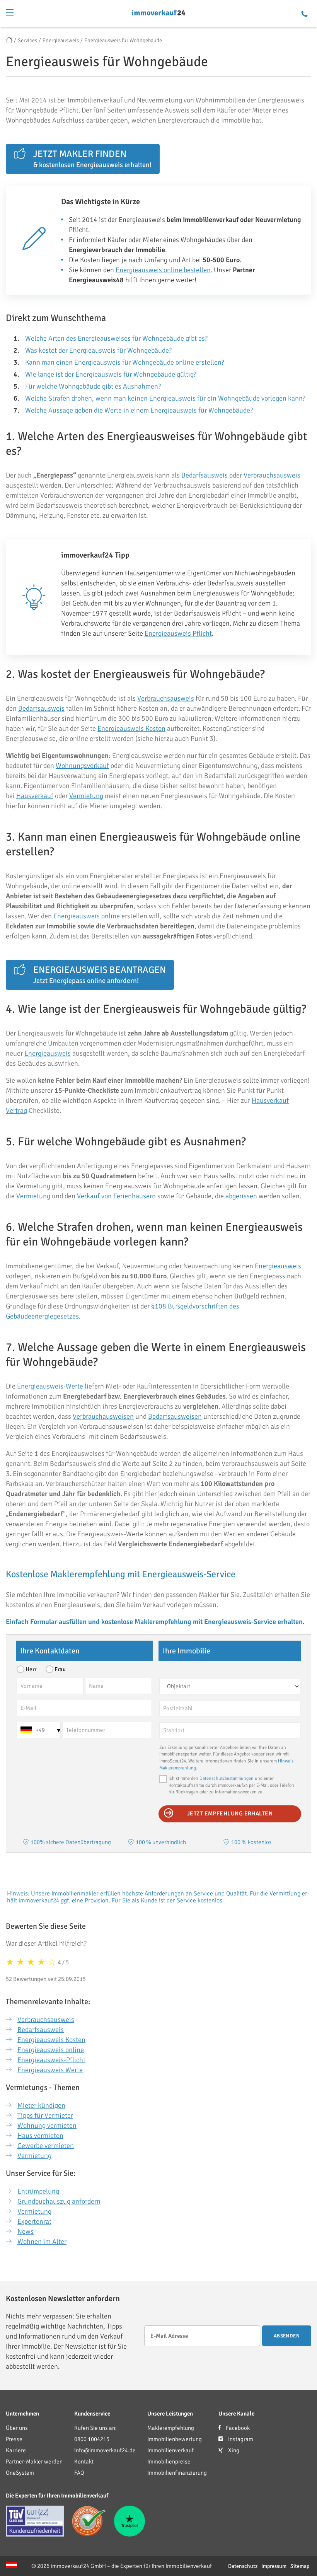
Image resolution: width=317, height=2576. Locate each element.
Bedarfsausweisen (175, 1416)
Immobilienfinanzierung (177, 2473)
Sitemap (300, 2566)
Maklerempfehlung (171, 2428)
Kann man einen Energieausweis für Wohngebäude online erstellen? (125, 362)
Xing (233, 2450)
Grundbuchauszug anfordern (59, 2201)
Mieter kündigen (41, 2105)
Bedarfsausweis (205, 475)
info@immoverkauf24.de (105, 2450)
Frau (60, 1669)
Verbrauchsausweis (272, 475)
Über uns (17, 2428)
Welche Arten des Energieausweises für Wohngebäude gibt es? (116, 338)
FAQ (79, 2473)
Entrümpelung (38, 2191)
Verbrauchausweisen (103, 1416)
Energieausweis (48, 1053)
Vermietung (86, 796)
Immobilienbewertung (175, 2439)
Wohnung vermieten (47, 2126)
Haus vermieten (40, 2136)
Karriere (16, 2450)
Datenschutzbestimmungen (227, 1778)
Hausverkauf (35, 796)
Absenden (287, 2336)
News (26, 2231)
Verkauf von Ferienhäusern (116, 1196)
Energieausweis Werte (50, 2070)
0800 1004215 (92, 2439)
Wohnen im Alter (42, 2242)
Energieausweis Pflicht (178, 633)
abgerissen (241, 1196)
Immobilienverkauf (170, 2450)
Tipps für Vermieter (45, 2115)
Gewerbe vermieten (46, 2146)
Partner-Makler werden (34, 2462)
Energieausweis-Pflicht (51, 2060)
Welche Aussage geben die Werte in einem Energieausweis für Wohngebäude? (139, 410)
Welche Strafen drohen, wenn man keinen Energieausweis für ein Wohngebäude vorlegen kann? (165, 398)
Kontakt (84, 2462)
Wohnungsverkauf (82, 766)
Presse (14, 2439)
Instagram (240, 2439)
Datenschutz (243, 2566)
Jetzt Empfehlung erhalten (230, 1813)
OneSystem (20, 2473)
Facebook (237, 2428)
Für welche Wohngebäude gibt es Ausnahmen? (93, 386)
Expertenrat (34, 2221)
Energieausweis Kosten (131, 728)
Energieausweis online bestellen (163, 270)
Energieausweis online (87, 916)
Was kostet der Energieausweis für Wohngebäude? (98, 350)
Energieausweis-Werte (50, 1386)
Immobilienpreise (169, 2462)
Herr (31, 1669)
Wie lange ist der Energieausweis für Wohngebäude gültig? (111, 374)
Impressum (274, 2566)
